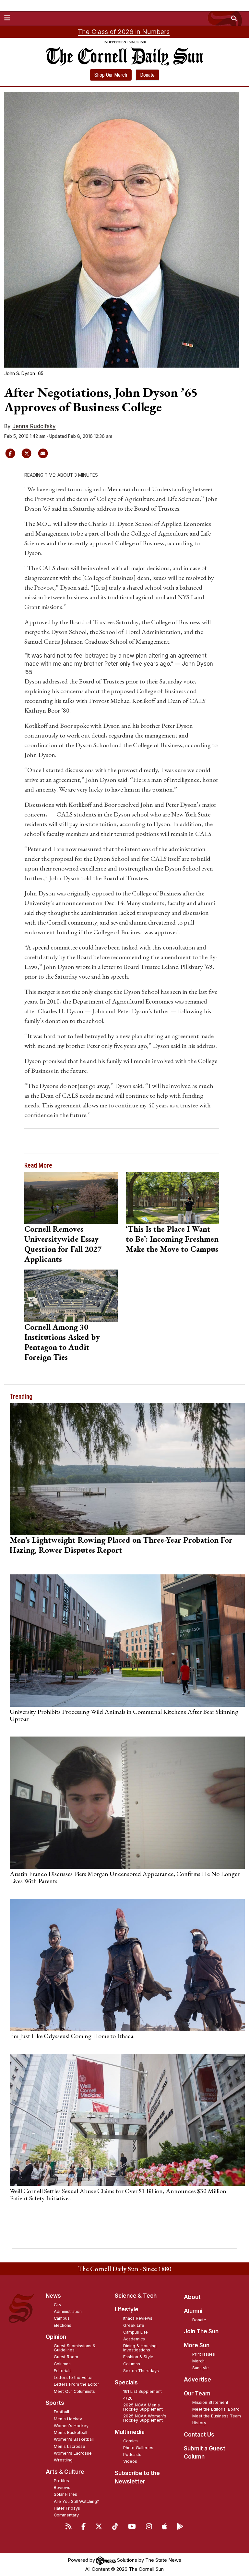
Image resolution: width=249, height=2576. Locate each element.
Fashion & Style (138, 2357)
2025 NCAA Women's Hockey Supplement (145, 2418)
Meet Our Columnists (74, 2391)
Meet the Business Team (217, 2416)
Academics (134, 2339)
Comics (130, 2441)
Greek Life (134, 2325)
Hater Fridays (67, 2508)
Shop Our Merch (111, 75)
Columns (62, 2364)
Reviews (62, 2487)
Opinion (56, 2337)
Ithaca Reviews (138, 2318)
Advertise (197, 2380)
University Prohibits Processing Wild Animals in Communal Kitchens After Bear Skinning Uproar (124, 1715)
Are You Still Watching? (77, 2501)
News (53, 2296)
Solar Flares (65, 2494)
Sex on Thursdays (141, 2371)
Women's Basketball (74, 2439)
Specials (126, 2382)
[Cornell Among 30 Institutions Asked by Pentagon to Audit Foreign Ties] (71, 1296)
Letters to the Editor (73, 2377)
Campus (62, 2318)
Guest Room (66, 2357)
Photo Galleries (138, 2448)
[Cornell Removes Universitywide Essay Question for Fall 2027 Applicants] (71, 1198)
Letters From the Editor (77, 2384)
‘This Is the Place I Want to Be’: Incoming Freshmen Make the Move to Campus (172, 1239)
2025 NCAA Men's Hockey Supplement (143, 2407)
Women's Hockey (71, 2426)
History (199, 2423)
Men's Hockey (68, 2419)
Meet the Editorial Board (216, 2409)
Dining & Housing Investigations (140, 2348)
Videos (130, 2461)
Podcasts (132, 2454)
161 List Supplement (142, 2391)
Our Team (197, 2393)
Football (61, 2412)
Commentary (66, 2515)
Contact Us (199, 2435)
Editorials (63, 2371)
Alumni (193, 2311)
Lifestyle (127, 2309)
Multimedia (130, 2432)
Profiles (61, 2481)
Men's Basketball (71, 2432)
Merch (198, 2361)
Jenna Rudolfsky (34, 426)
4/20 (128, 2398)
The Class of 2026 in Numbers (124, 32)
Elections (63, 2325)
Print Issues (204, 2354)
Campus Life (136, 2332)
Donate (147, 75)
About (192, 2297)
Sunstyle (201, 2368)
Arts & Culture (65, 2472)
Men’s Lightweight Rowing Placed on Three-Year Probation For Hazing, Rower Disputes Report (121, 1545)
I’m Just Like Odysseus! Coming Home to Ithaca (71, 2036)
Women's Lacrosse (73, 2453)
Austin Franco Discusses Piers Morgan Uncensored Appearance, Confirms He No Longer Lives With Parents (125, 1877)
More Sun (197, 2345)
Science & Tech (136, 2296)
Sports (55, 2403)
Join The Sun (201, 2331)
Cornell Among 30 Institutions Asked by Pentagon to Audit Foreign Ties (62, 1342)
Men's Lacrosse (70, 2446)
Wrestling (63, 2460)
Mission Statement (210, 2402)
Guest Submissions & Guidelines (75, 2348)
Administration (68, 2311)
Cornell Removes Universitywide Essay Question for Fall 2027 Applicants (63, 1244)
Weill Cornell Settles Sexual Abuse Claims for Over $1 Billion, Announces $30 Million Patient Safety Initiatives (118, 2194)
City (58, 2305)
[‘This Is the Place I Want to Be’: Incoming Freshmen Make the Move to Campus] (172, 1198)
